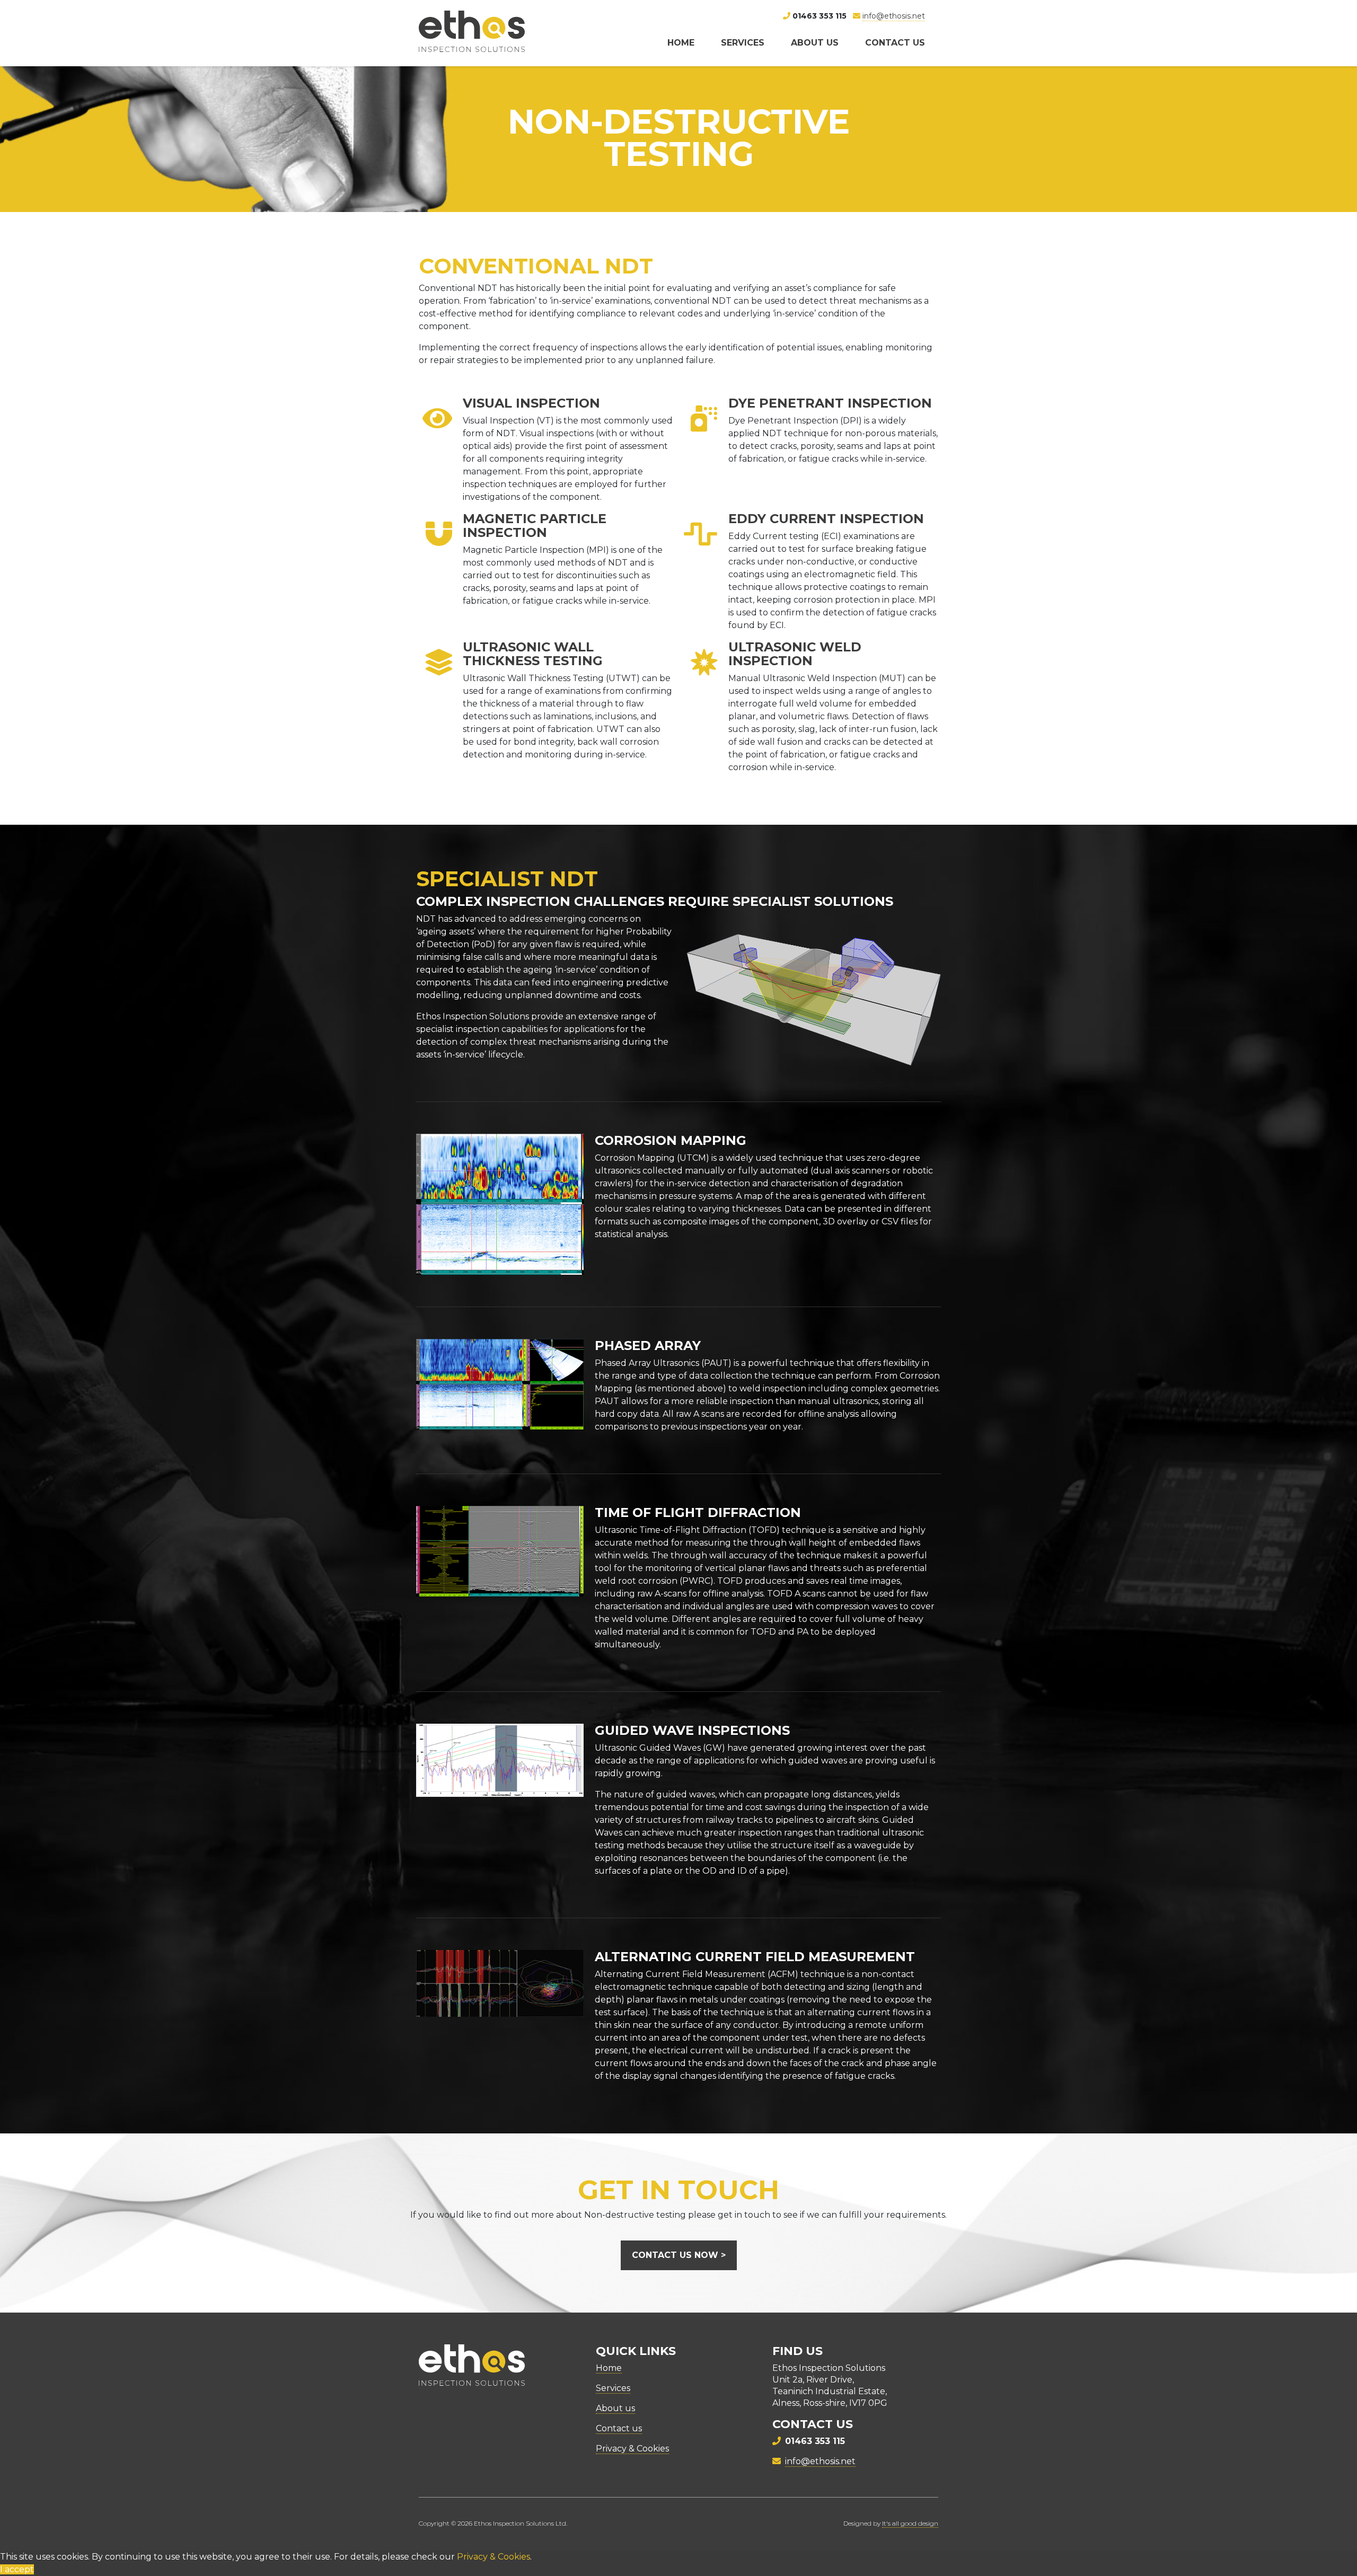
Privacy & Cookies (632, 2449)
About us (815, 43)
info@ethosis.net (894, 16)
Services (743, 43)
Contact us (895, 43)
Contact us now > (679, 2255)
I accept (17, 2569)
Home (681, 43)
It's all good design (910, 2523)
